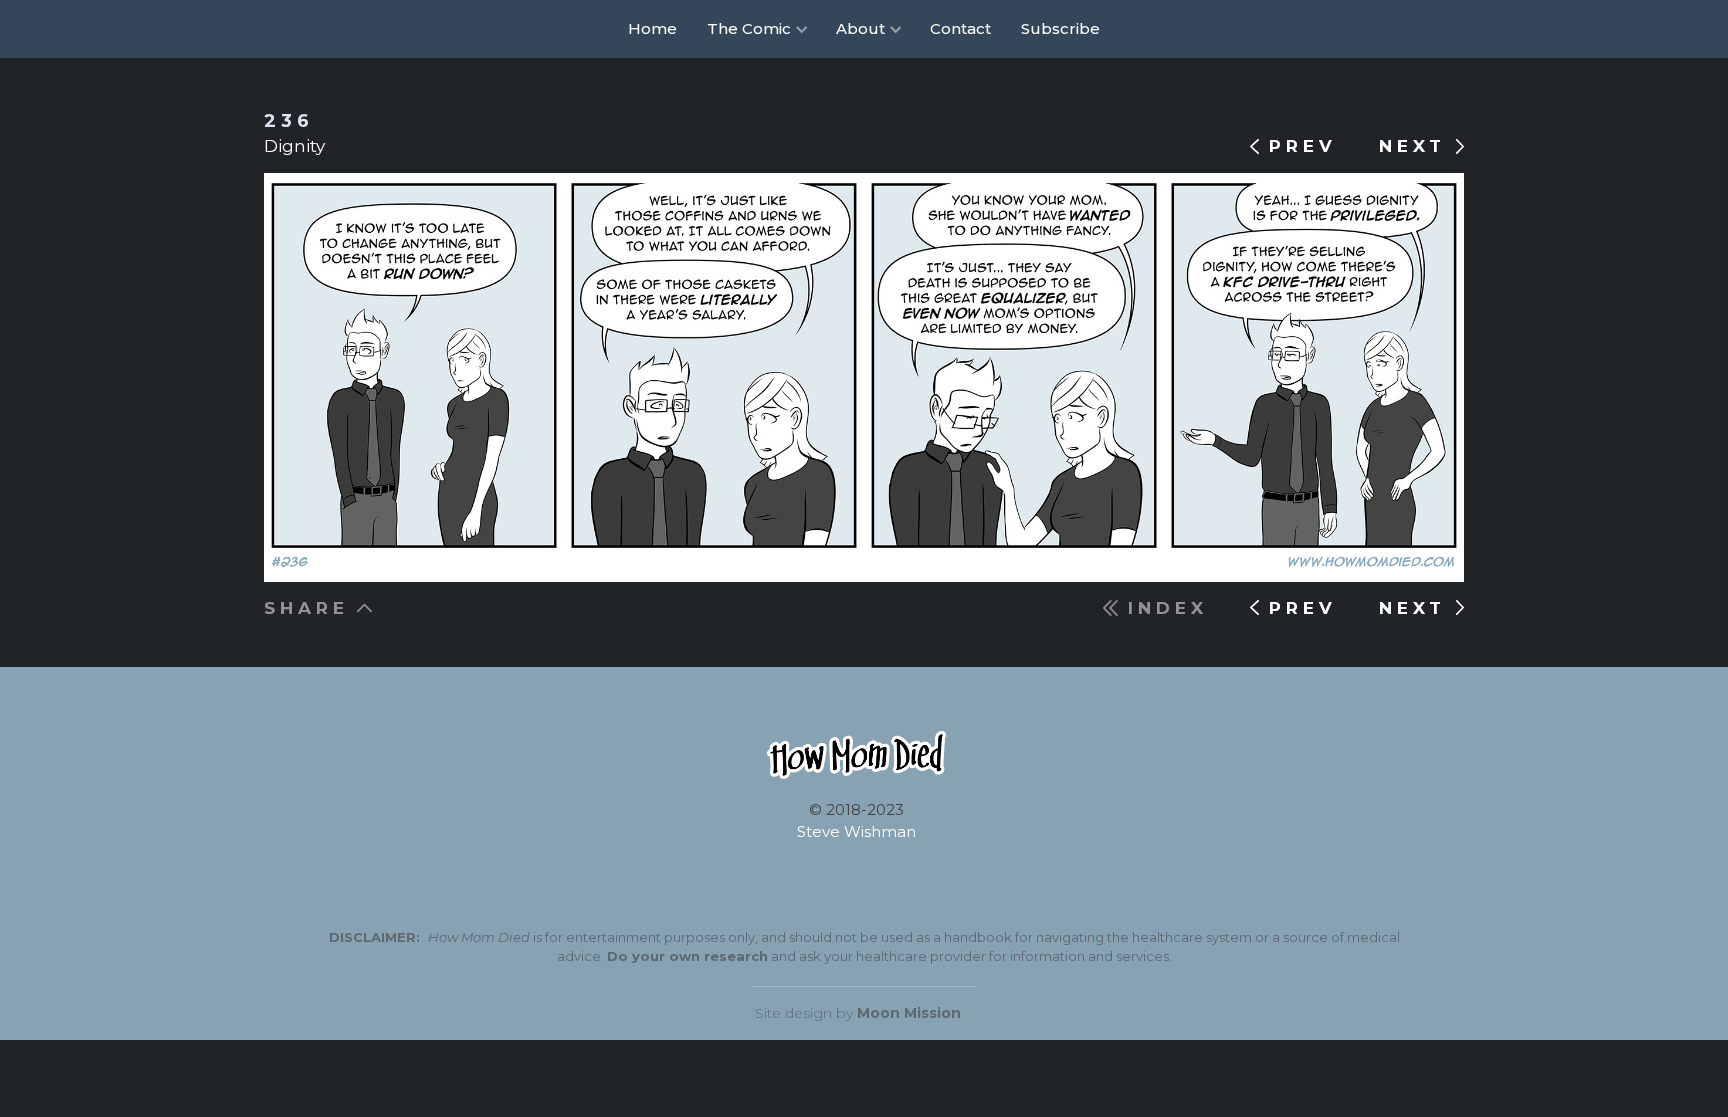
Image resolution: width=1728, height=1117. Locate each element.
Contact (960, 28)
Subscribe (1060, 28)
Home (652, 28)
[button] (756, 29)
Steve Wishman (856, 831)
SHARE (306, 608)
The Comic (749, 28)
